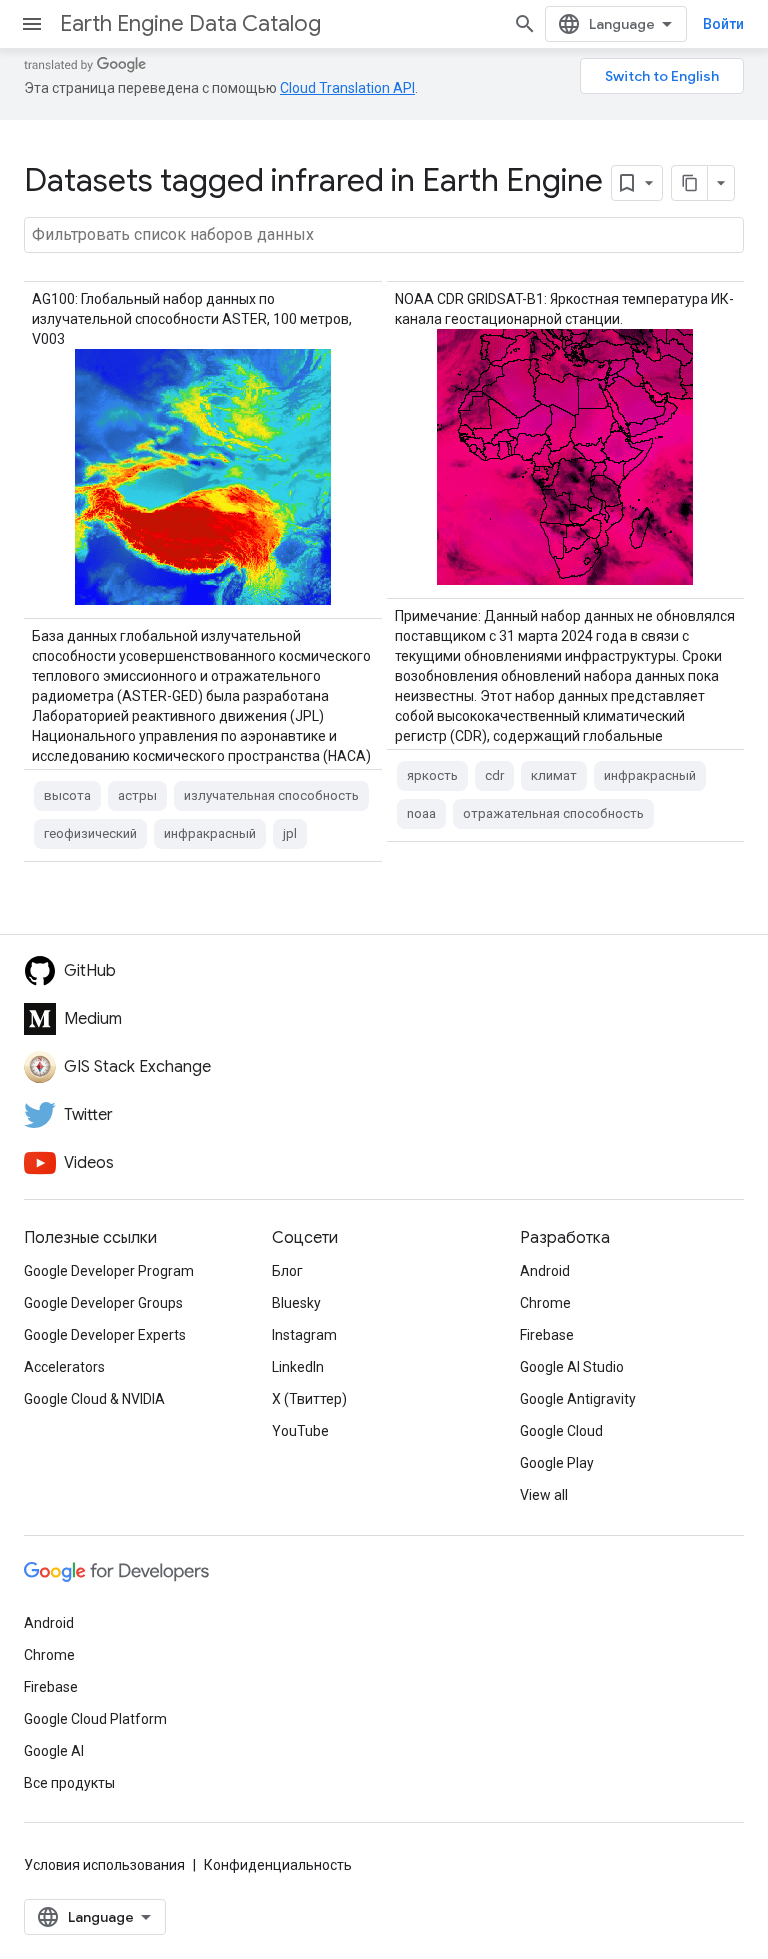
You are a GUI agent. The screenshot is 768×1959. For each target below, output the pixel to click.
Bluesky (296, 1303)
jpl (290, 833)
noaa (421, 813)
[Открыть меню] (32, 24)
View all (544, 1495)
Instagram (304, 1335)
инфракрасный (210, 833)
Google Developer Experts (105, 1335)
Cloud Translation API (347, 88)
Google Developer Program (109, 1271)
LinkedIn (298, 1367)
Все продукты (69, 1783)
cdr (494, 775)
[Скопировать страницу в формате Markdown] (690, 183)
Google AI (54, 1751)
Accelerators (64, 1367)
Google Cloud (561, 1431)
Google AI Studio (572, 1367)
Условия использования (104, 1865)
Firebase (547, 1335)
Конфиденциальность (278, 1865)
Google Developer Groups (103, 1303)
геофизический (90, 833)
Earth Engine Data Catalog (190, 23)
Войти (723, 24)
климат (554, 775)
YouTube (300, 1431)
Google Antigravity (578, 1399)
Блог (287, 1271)
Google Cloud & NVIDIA (94, 1399)
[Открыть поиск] (525, 24)
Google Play (557, 1463)
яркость (432, 775)
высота (67, 795)
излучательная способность (271, 795)
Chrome (545, 1303)
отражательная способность (553, 813)
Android (545, 1271)
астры (137, 795)
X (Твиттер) (309, 1399)
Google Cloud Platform (95, 1719)
